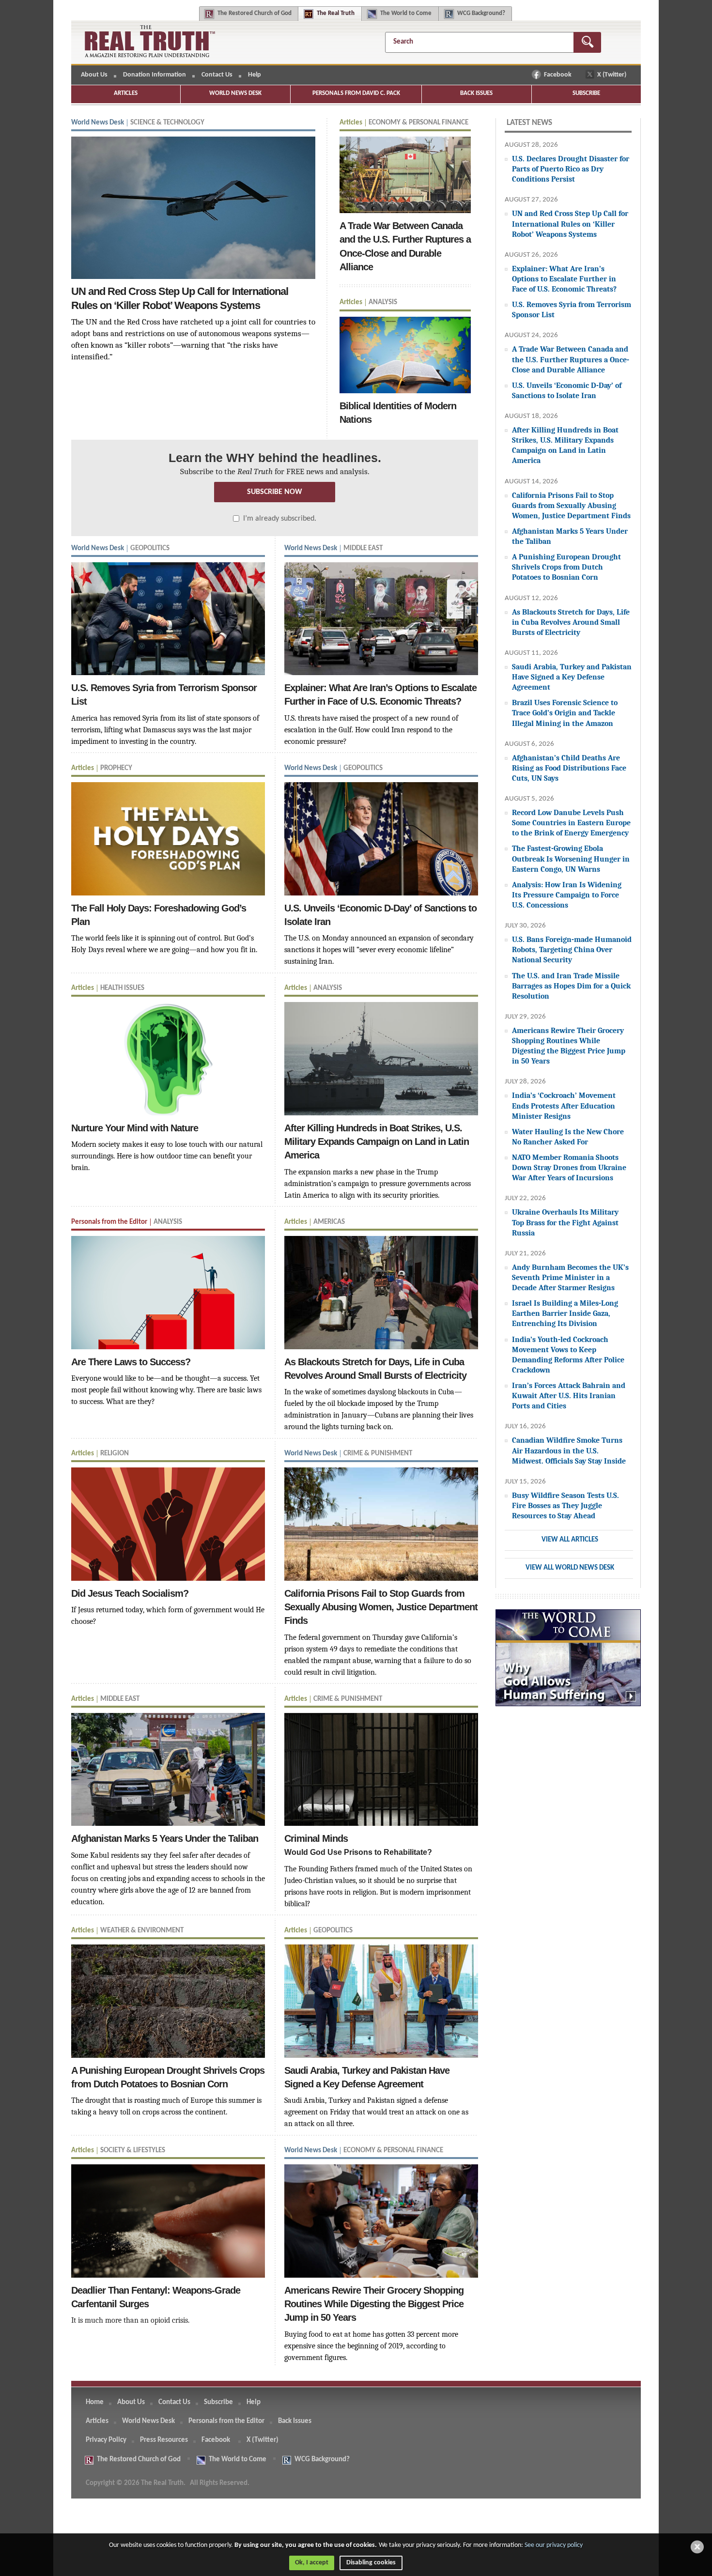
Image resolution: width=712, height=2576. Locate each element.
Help (255, 75)
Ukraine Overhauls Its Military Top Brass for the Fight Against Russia (565, 1222)
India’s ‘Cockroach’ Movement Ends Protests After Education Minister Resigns (564, 1105)
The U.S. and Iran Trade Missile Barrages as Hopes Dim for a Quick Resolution (571, 986)
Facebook (558, 75)
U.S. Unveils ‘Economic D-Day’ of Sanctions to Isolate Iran (567, 390)
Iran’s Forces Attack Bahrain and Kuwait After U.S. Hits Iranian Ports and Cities (569, 1396)
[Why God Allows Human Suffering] (568, 1663)
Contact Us (217, 75)
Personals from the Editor (226, 2421)
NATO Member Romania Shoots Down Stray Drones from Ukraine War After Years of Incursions (569, 1167)
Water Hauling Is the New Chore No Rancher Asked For (568, 1137)
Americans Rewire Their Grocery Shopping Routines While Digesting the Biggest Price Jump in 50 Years (569, 1046)
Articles (126, 93)
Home (95, 2402)
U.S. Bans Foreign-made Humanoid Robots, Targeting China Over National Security (572, 949)
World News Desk (235, 93)
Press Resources (164, 2440)
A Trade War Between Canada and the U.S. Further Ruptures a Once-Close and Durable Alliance (571, 359)
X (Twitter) (612, 75)
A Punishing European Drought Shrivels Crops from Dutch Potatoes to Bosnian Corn (566, 567)
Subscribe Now (275, 492)
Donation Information (155, 75)
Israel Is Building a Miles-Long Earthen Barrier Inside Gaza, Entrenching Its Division (565, 1313)
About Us (94, 75)
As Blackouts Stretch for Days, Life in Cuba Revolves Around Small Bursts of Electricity (571, 622)
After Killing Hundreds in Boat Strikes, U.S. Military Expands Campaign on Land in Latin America (565, 445)
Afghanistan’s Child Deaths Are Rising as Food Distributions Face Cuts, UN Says (569, 768)
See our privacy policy (554, 2545)
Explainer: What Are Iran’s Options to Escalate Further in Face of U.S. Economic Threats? (564, 279)
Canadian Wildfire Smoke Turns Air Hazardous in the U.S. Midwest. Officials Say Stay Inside (569, 1450)
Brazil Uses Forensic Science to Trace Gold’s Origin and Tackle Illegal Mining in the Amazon (565, 713)
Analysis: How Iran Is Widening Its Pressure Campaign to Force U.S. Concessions (567, 895)
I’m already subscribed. (280, 519)
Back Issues (476, 93)
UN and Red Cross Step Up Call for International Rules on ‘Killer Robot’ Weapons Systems (570, 224)
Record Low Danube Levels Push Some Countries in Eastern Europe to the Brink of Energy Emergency (571, 823)
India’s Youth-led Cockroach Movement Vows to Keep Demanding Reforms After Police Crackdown (568, 1355)
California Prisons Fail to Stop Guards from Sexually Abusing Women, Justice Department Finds (571, 505)
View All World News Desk (570, 1568)
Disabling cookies (371, 2563)
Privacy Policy (106, 2440)
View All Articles (570, 1540)
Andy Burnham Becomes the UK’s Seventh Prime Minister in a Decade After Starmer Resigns (570, 1277)
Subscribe (586, 93)
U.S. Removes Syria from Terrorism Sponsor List (572, 309)
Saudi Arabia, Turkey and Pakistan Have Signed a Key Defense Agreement (572, 677)
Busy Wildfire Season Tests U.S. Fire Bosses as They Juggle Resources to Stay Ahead (565, 1505)
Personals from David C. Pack (356, 93)
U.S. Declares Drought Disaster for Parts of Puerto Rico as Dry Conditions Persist (571, 169)
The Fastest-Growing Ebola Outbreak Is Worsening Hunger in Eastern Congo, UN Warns (571, 858)
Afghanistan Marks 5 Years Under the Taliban (570, 536)
